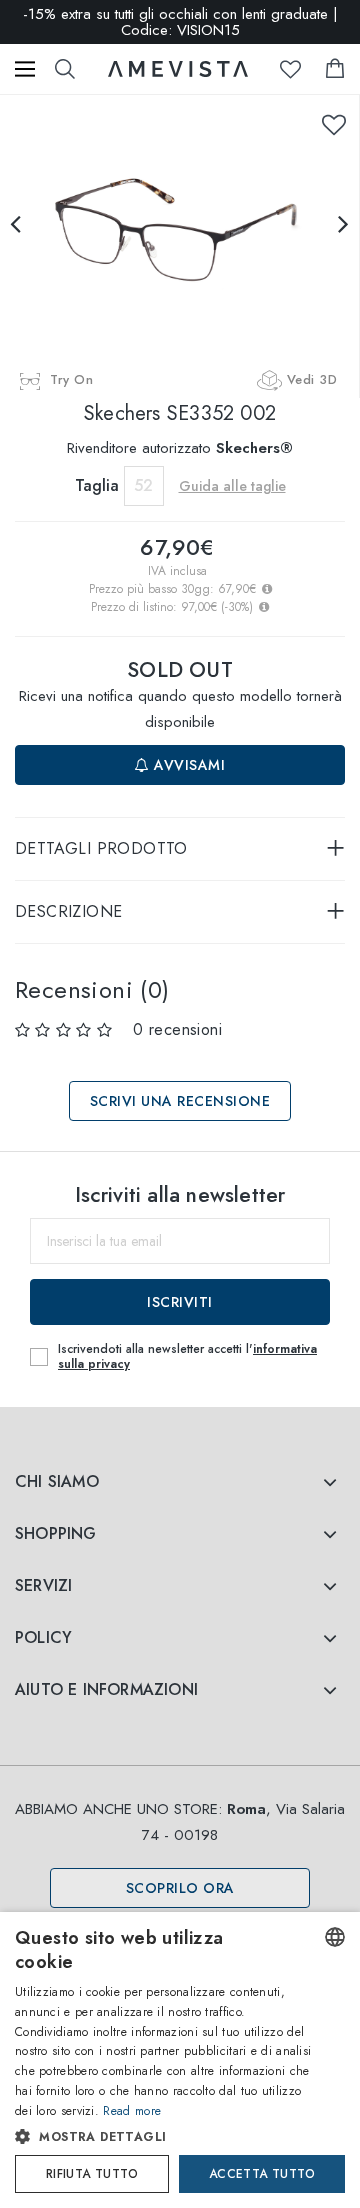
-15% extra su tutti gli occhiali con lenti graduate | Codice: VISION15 (180, 22)
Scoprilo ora (180, 1888)
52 (143, 485)
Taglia (97, 485)
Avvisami (188, 765)
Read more (132, 2111)
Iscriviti (180, 1302)
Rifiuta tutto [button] (92, 2174)
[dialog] (180, 2060)
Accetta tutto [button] (262, 2174)
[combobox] (335, 1937)
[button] (163, 2137)
